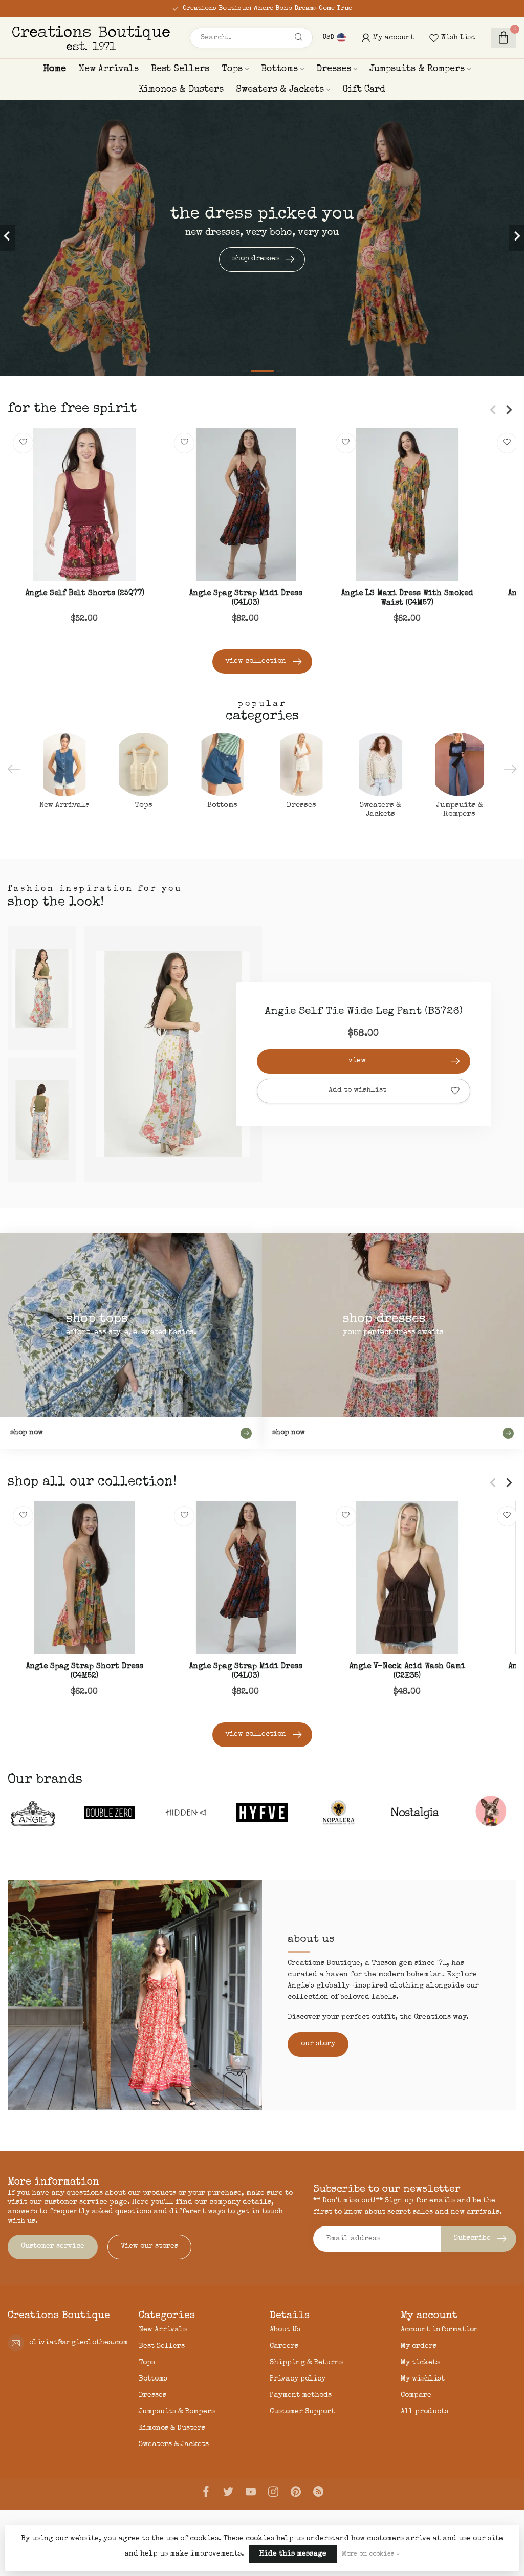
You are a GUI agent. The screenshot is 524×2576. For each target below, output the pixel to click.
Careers (284, 2346)
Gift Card (364, 90)
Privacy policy (298, 2379)
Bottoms (279, 69)
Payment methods (301, 2395)
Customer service (53, 2246)
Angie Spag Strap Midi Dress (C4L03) (246, 599)
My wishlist (423, 2379)
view (357, 1061)
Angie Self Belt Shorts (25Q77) (85, 594)
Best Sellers (180, 69)
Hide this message (293, 2554)
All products (424, 2412)
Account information (440, 2330)
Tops (232, 69)
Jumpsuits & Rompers (417, 69)
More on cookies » (371, 2554)
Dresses (334, 69)
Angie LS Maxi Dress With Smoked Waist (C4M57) (407, 599)
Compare (416, 2395)
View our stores (149, 2246)
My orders (419, 2346)
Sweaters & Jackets (280, 90)
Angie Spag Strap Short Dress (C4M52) (84, 1671)
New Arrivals (108, 69)
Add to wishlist (357, 1090)
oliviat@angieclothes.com (79, 2343)
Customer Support (302, 2412)
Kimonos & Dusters (181, 90)
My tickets (420, 2363)
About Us (285, 2330)
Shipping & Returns (306, 2363)
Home (54, 69)
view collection (256, 661)
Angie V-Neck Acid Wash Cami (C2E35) (407, 1671)
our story (318, 2044)
